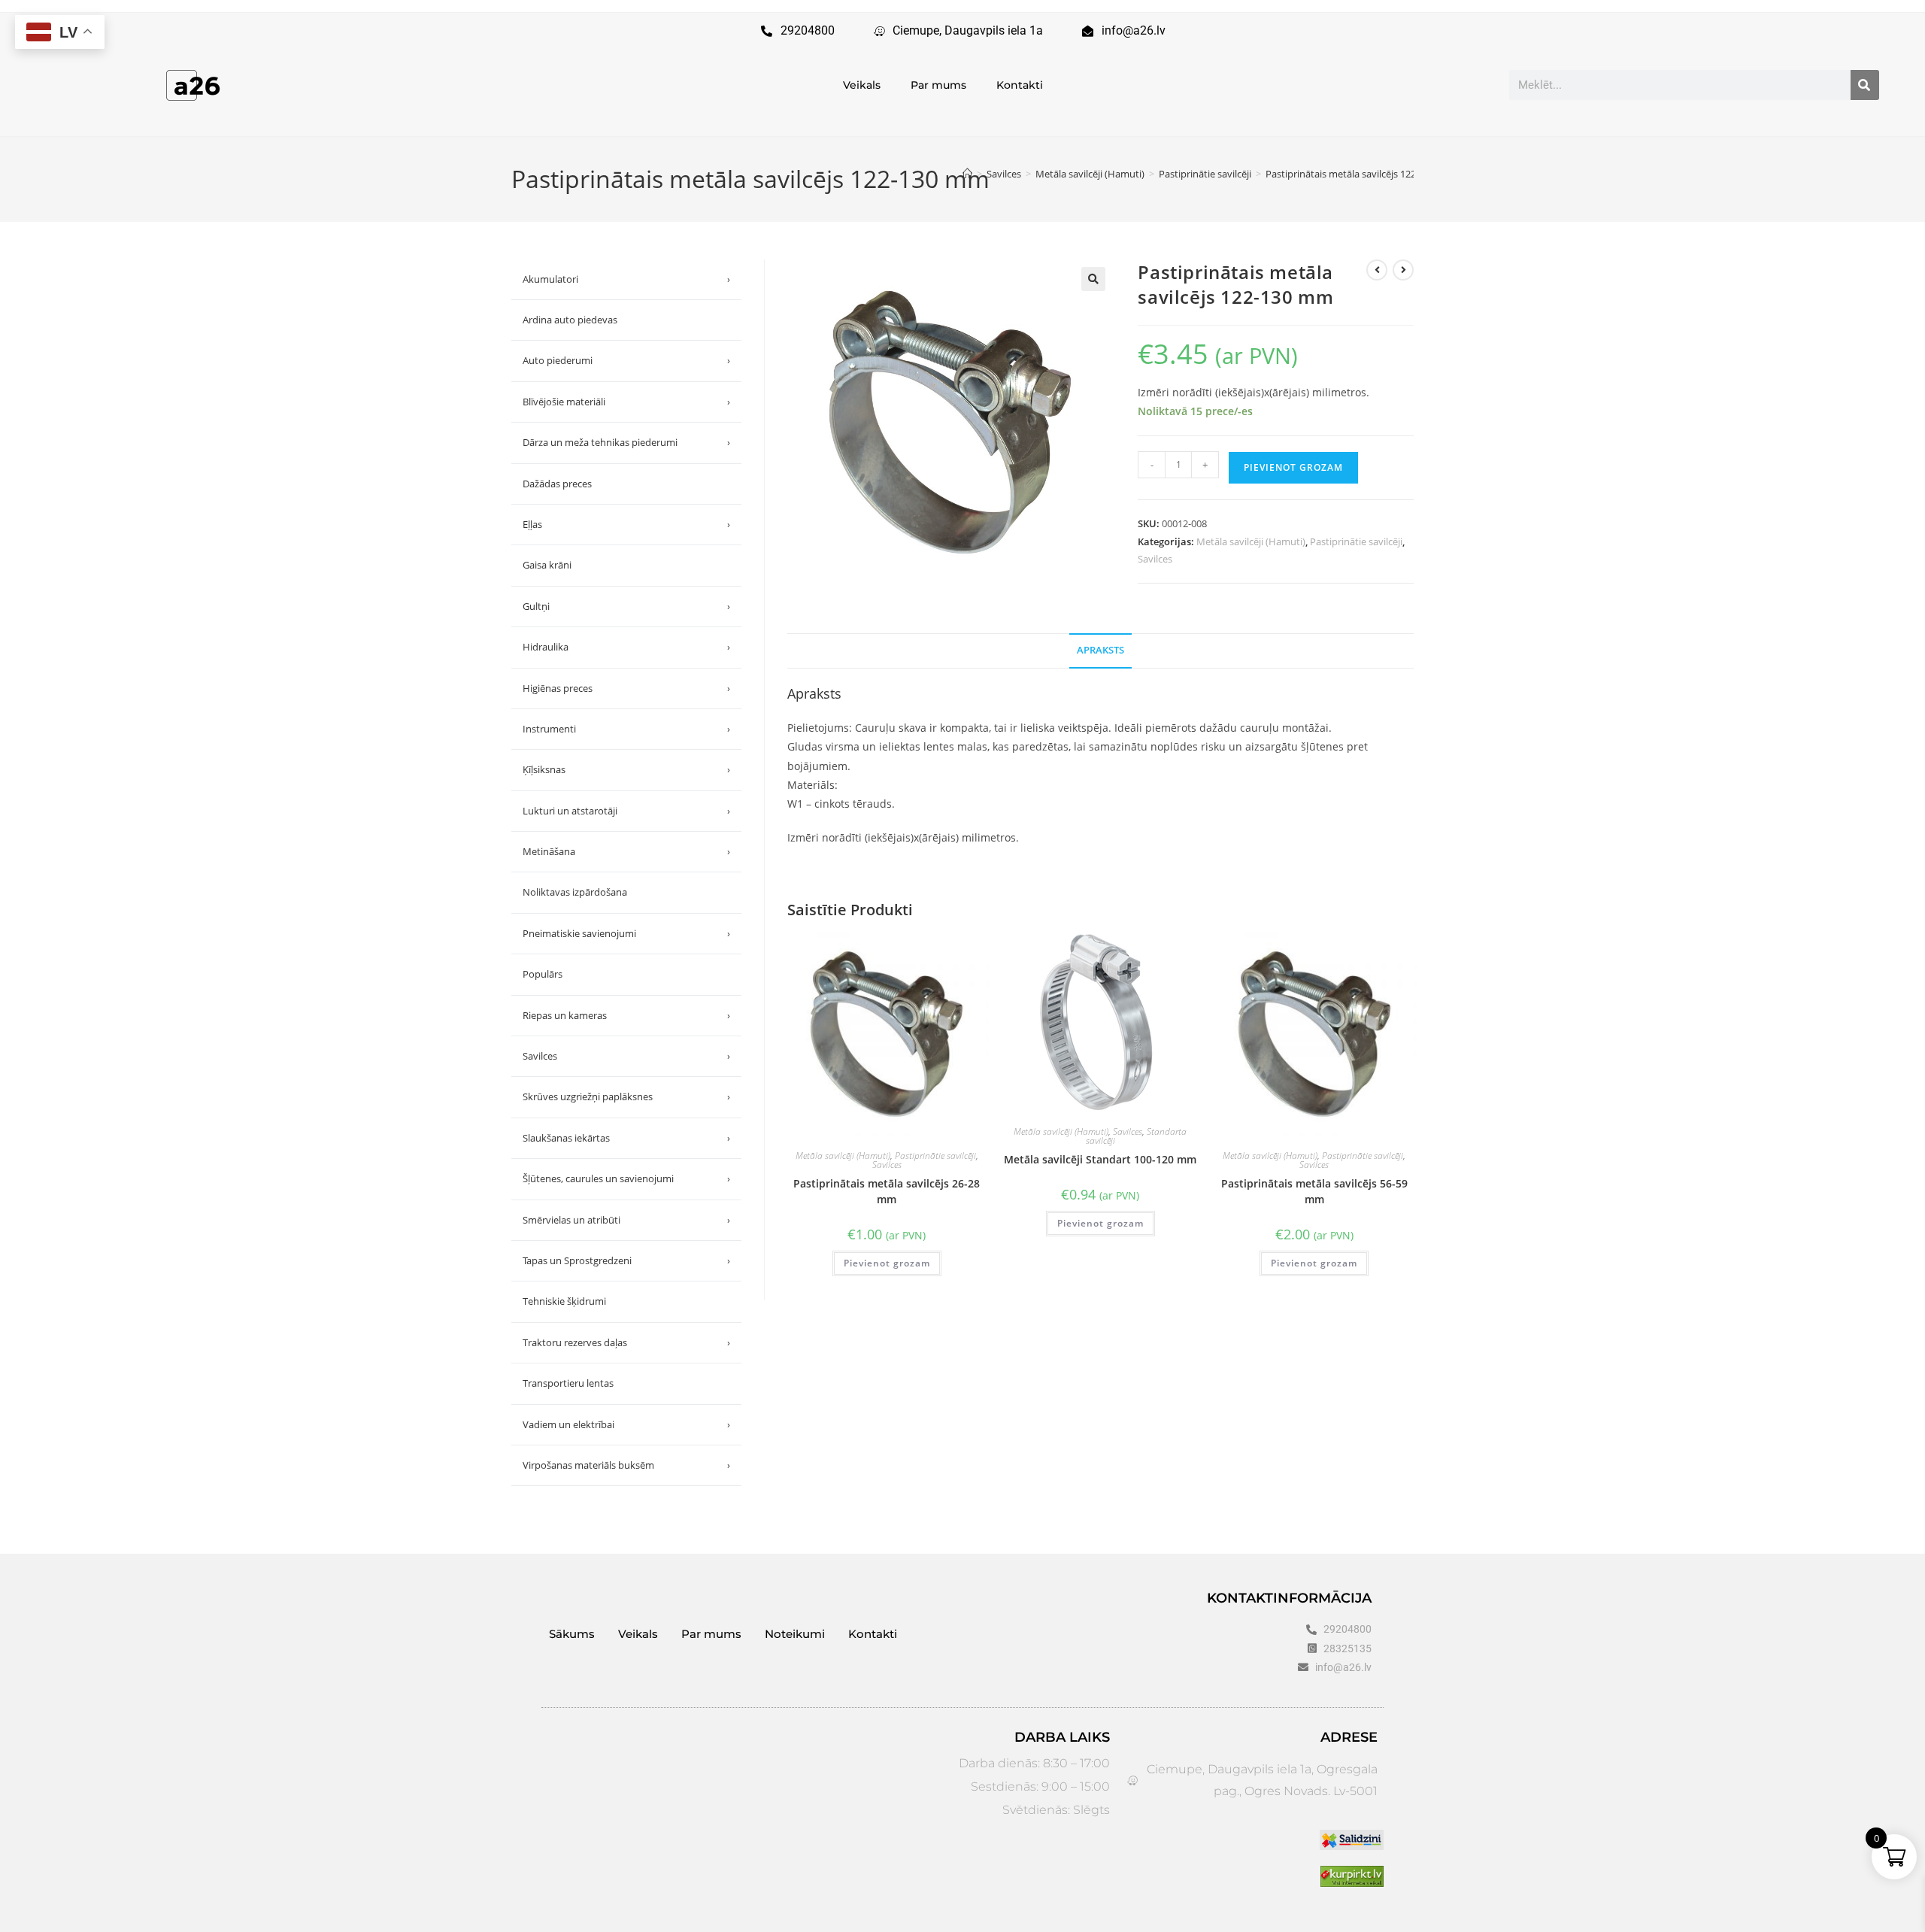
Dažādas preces (557, 484)
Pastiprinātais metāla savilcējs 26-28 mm (887, 1191)
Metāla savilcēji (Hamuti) (1251, 541)
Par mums (938, 85)
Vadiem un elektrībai (626, 1424)
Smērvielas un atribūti (626, 1220)
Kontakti (1020, 85)
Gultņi (626, 606)
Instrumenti (626, 729)
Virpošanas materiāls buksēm (626, 1465)
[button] (1093, 279)
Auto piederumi (626, 360)
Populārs (543, 974)
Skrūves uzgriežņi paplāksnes (626, 1096)
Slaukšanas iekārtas (626, 1138)
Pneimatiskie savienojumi (626, 933)
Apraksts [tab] (1100, 650)
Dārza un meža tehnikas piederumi (626, 442)
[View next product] (1403, 270)
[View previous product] (1377, 270)
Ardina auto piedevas (570, 320)
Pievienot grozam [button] (887, 1263)
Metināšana (626, 851)
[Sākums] (967, 174)
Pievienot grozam (1293, 467)
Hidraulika (626, 647)
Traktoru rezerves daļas (626, 1342)
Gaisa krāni (547, 565)
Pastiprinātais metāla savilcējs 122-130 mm (1360, 174)
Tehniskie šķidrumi (564, 1301)
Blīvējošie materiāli (626, 402)
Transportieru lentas (568, 1383)
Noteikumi (795, 1634)
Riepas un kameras (626, 1015)
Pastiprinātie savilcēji (1356, 541)
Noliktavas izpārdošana (575, 892)
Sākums (572, 1634)
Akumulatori (626, 279)
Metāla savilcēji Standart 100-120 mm (1100, 1159)
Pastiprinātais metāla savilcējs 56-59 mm (1314, 1191)
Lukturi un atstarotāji (626, 811)
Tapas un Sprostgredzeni (626, 1260)
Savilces (1155, 559)
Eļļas (626, 524)
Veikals (862, 85)
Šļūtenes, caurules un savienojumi (626, 1178)
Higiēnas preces (626, 688)
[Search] (1865, 85)
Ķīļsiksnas (626, 769)
